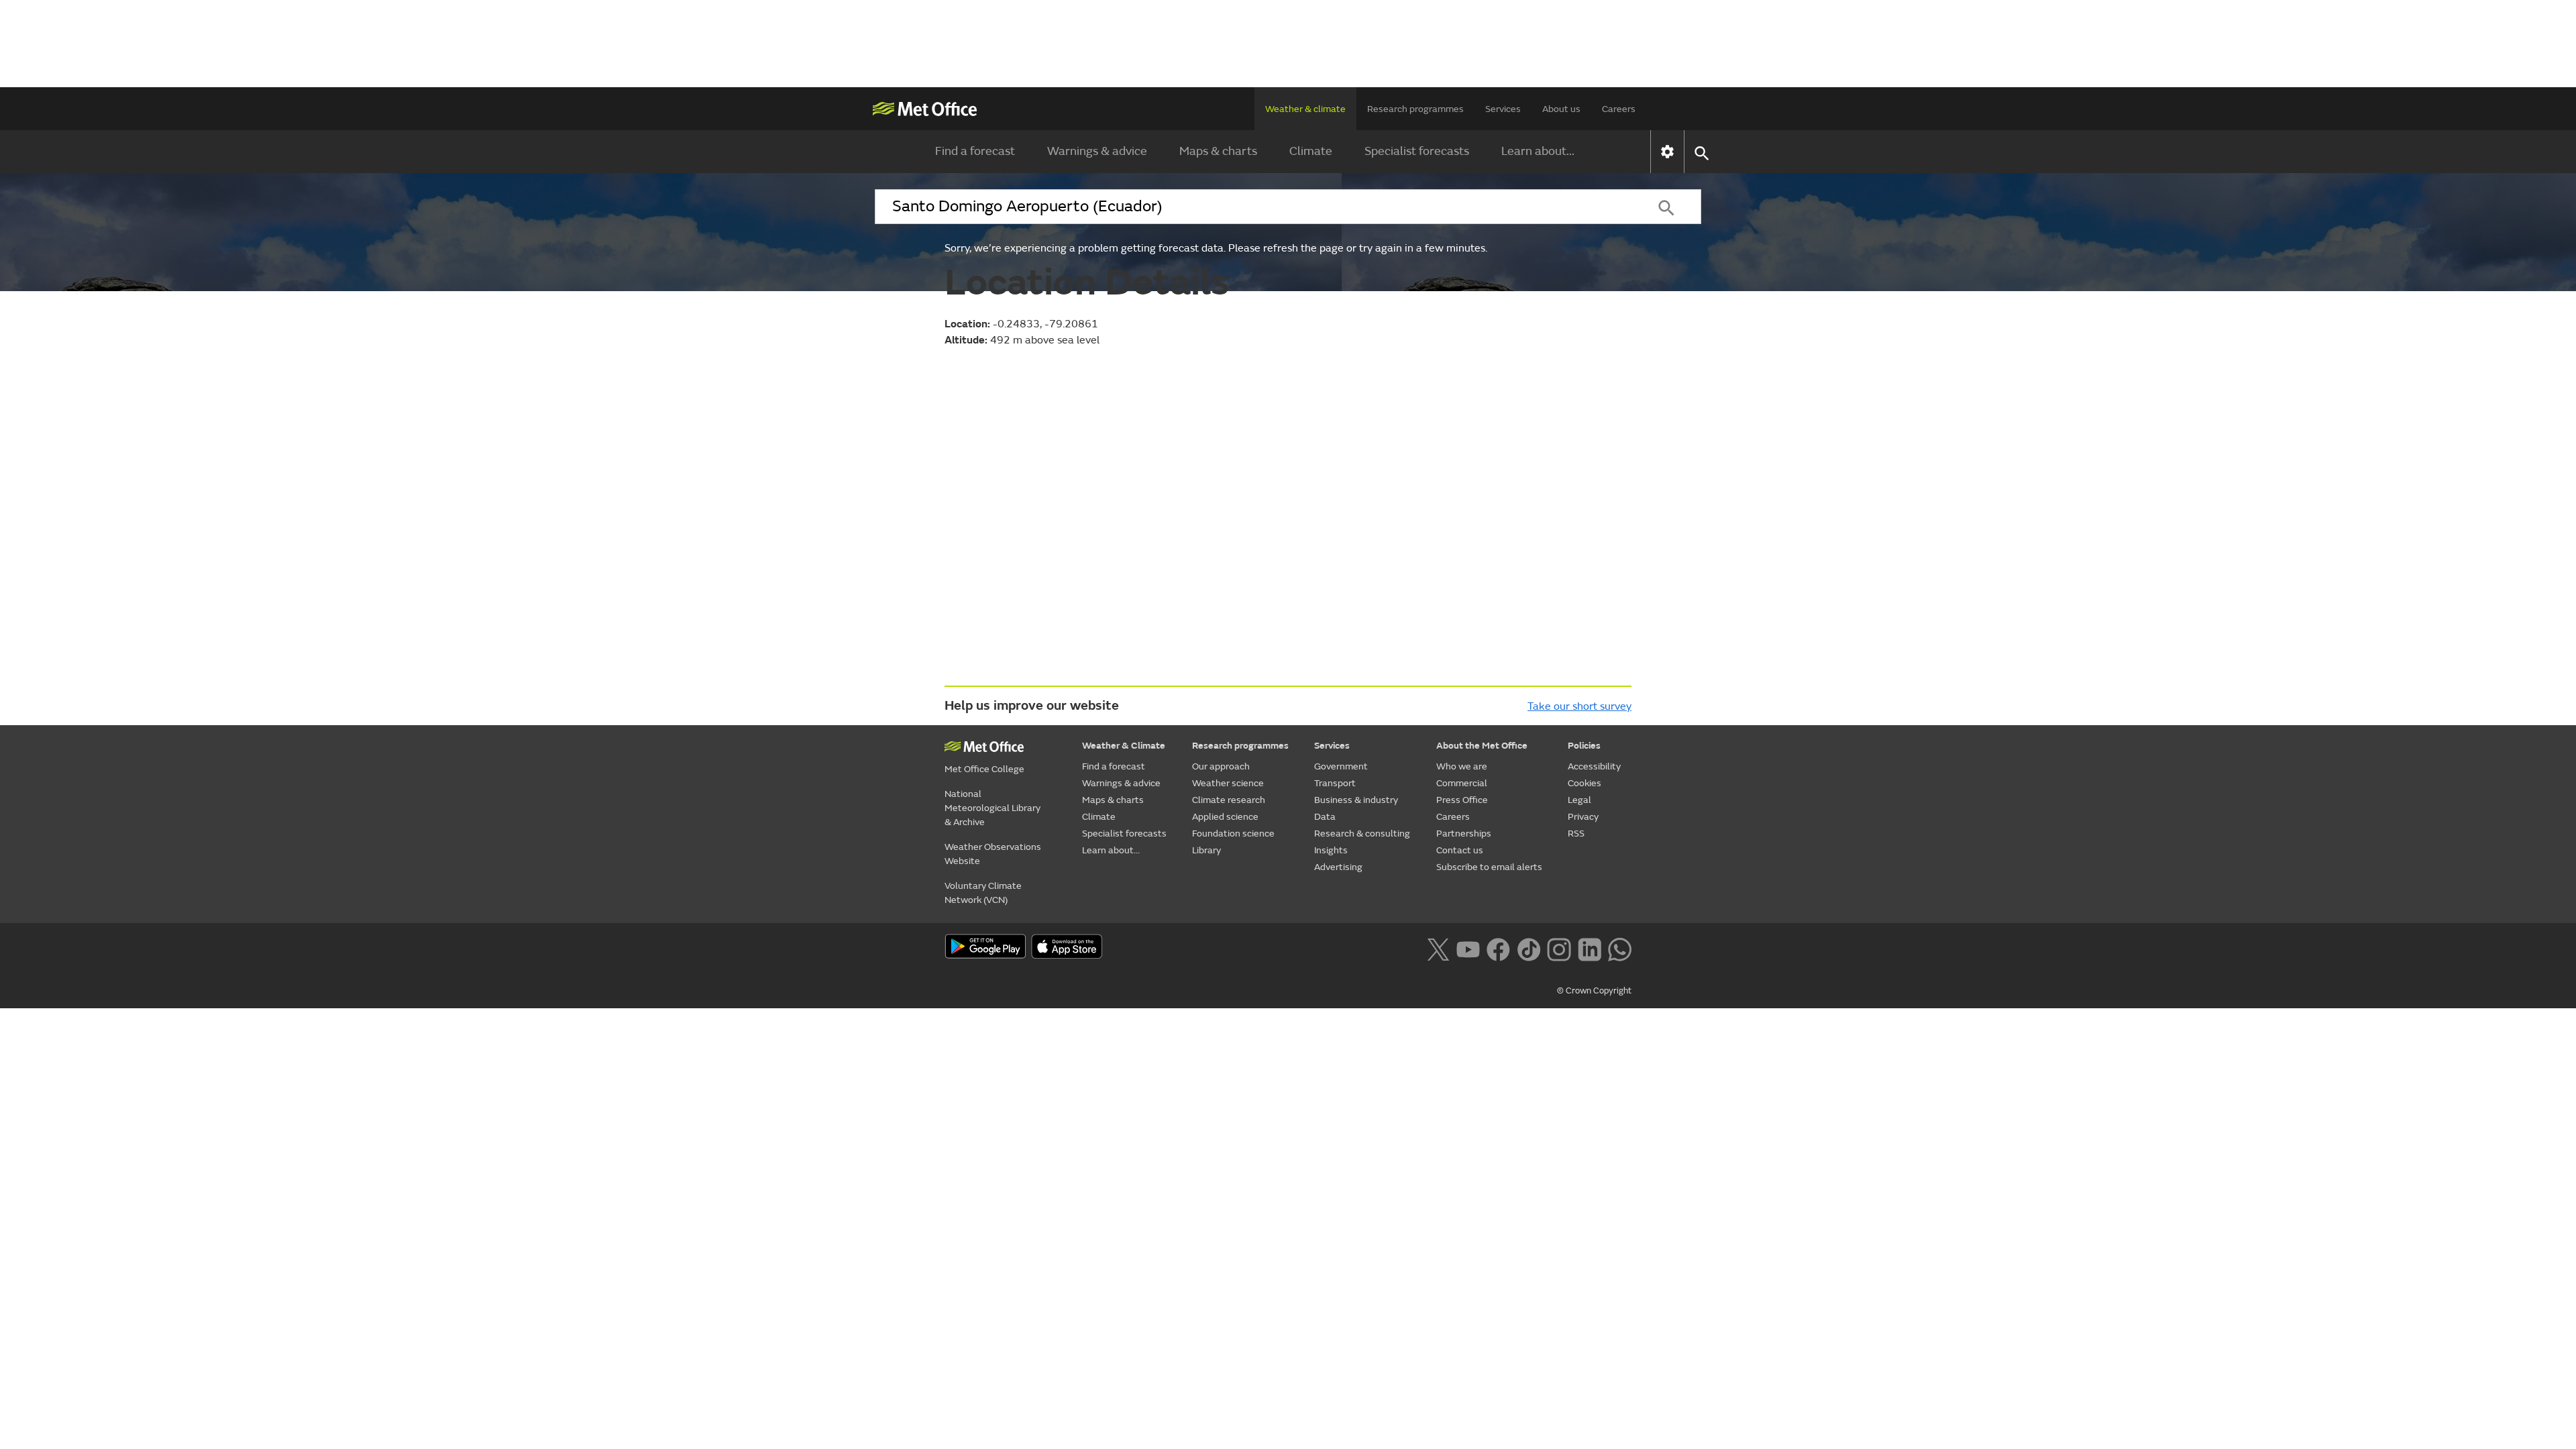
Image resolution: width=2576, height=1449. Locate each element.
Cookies (1585, 783)
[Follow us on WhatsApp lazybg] (1620, 948)
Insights (1331, 850)
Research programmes (1415, 109)
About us (1561, 109)
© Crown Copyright (1594, 991)
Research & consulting (1362, 834)
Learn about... (1538, 151)
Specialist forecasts (1417, 151)
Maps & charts (1218, 151)
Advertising (1338, 867)
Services (1503, 109)
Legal (1579, 800)
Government (1341, 766)
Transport (1335, 783)
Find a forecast (975, 151)
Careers (1619, 109)
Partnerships (1464, 834)
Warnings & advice (1097, 151)
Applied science (1225, 817)
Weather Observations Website (993, 854)
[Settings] (1667, 152)
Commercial (1462, 783)
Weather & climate (1305, 109)
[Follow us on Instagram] (1559, 948)
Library (1206, 850)
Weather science (1228, 783)
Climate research (1229, 800)
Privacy (1583, 817)
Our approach (1221, 766)
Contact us (1460, 850)
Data (1325, 817)
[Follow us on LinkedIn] (1590, 948)
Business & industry (1356, 800)
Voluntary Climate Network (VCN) (983, 893)
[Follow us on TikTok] (1528, 948)
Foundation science (1233, 834)
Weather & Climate (1124, 746)
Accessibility (1594, 766)
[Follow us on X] (1438, 948)
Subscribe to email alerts (1489, 867)
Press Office (1462, 800)
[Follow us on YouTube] (1468, 948)
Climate (1311, 151)
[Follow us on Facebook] (1498, 948)
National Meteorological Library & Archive (992, 808)
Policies (1584, 746)
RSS (1576, 834)
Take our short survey (1579, 706)
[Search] (1666, 207)
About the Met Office (1482, 746)
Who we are (1462, 766)
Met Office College (984, 769)
